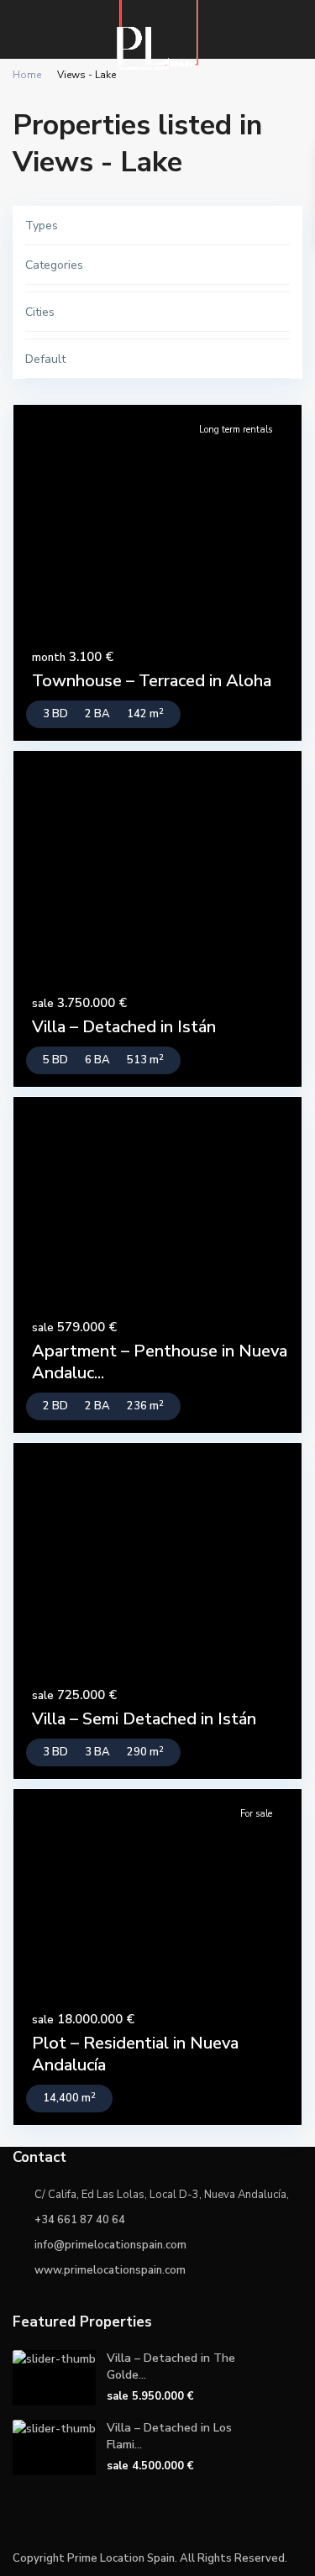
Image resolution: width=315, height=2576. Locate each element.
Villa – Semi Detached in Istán (144, 1719)
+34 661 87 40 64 (80, 2220)
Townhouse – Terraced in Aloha (152, 681)
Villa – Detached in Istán (124, 1027)
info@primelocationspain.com (110, 2245)
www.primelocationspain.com (110, 2270)
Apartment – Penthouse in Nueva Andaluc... (160, 1362)
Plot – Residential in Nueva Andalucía (135, 2054)
